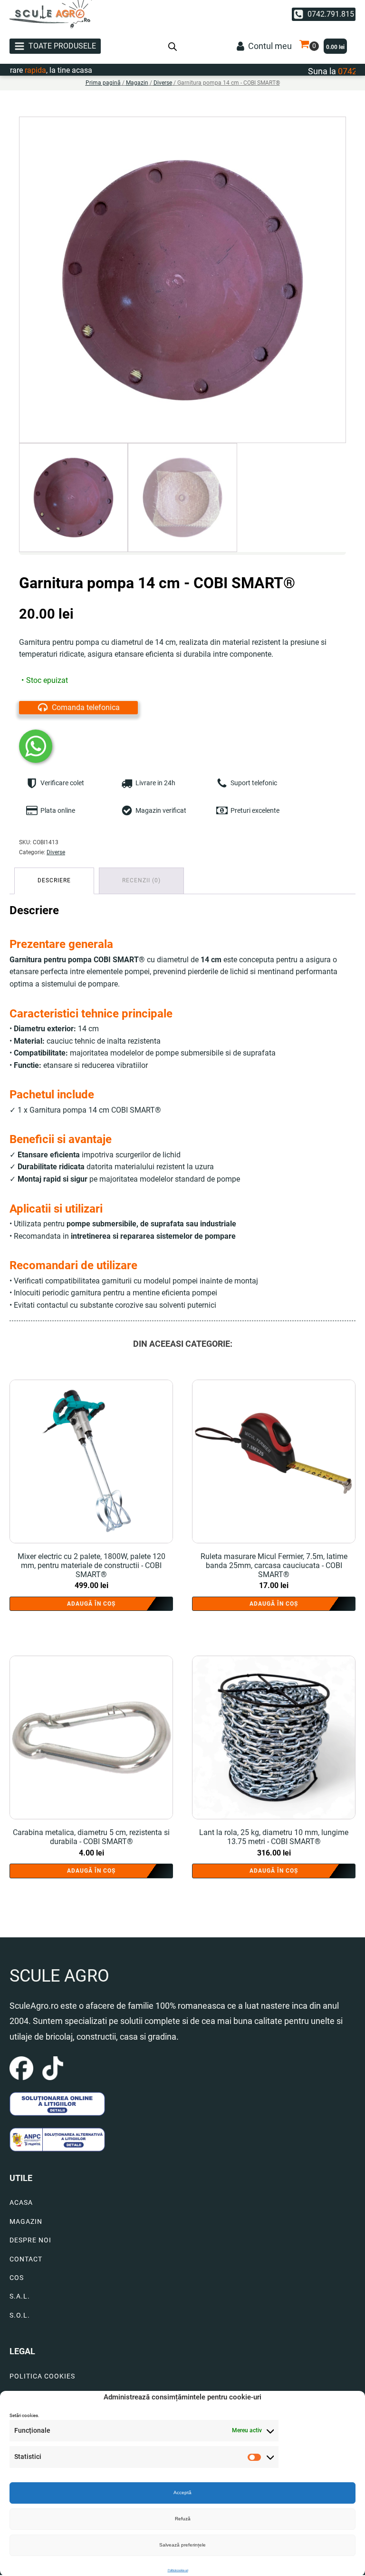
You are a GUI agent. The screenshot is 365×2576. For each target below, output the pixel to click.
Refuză (183, 2519)
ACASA (21, 2203)
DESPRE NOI (30, 2240)
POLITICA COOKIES (42, 2376)
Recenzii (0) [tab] (141, 880)
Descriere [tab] (54, 880)
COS (17, 2278)
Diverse (163, 83)
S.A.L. (20, 2296)
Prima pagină (103, 83)
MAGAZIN (26, 2222)
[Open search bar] (173, 46)
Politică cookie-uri (178, 2570)
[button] (324, 15)
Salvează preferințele (182, 2545)
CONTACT (26, 2259)
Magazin (137, 83)
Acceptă (182, 2492)
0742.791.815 (334, 71)
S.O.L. (20, 2315)
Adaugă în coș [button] (91, 1604)
